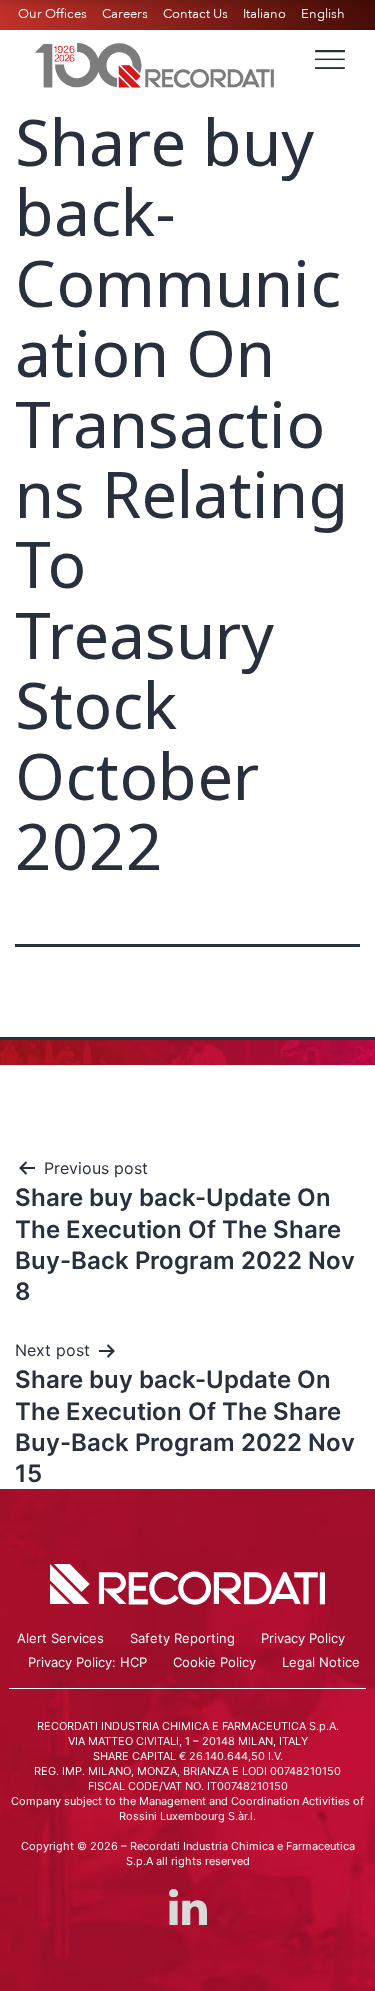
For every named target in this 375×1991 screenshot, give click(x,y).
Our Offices (52, 14)
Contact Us (195, 14)
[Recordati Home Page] (155, 63)
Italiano (264, 14)
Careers (125, 14)
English (323, 14)
